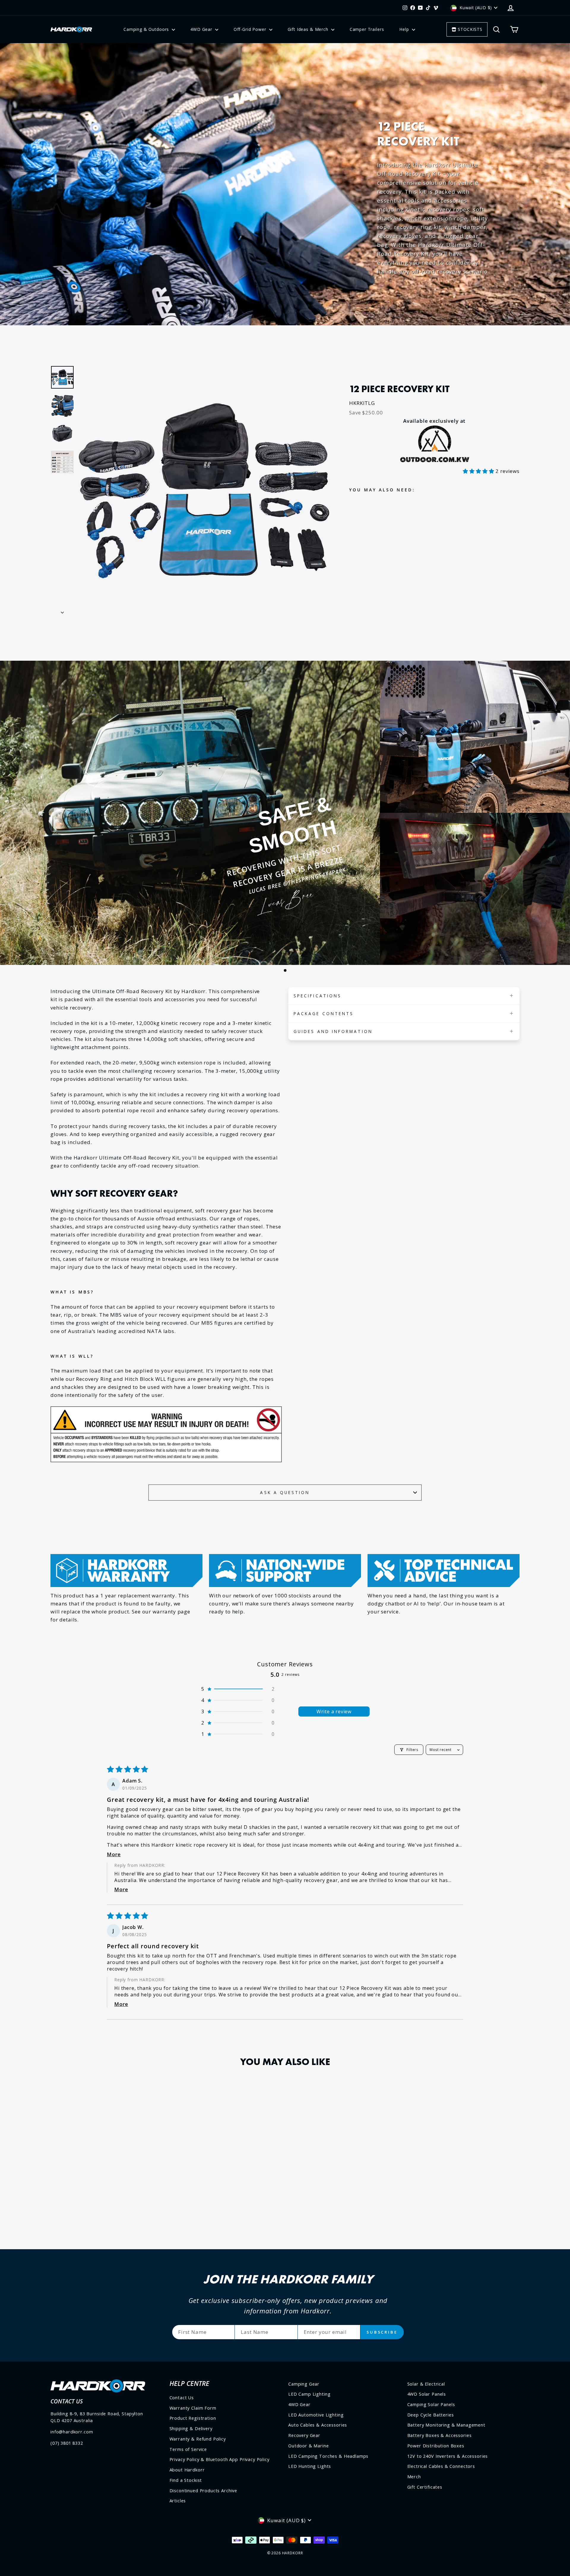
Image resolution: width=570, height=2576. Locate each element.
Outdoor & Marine (309, 2446)
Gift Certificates (425, 2487)
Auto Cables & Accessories (318, 2425)
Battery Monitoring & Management (446, 2425)
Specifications (318, 996)
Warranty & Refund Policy (198, 2439)
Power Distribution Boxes (436, 2446)
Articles (178, 2501)
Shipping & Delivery (191, 2428)
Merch (414, 2477)
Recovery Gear (304, 2435)
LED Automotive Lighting (316, 2415)
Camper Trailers (367, 29)
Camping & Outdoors (147, 29)
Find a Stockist (186, 2480)
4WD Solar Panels (427, 2394)
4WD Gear (202, 29)
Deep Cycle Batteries (431, 2415)
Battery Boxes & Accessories (440, 2435)
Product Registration (193, 2418)
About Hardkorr (187, 2470)
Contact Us (182, 2398)
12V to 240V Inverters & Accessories (448, 2456)
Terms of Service (188, 2449)
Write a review (334, 1711)
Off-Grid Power (251, 29)
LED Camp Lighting (309, 2394)
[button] (479, 471)
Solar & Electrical (426, 2384)
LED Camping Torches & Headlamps (328, 2456)
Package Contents (324, 1013)
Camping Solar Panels (431, 2404)
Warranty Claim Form (193, 2408)
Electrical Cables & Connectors (441, 2466)
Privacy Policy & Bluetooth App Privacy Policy (220, 2459)
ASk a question (285, 1492)
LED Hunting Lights (310, 2466)
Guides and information (333, 1031)
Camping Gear (304, 2384)
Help (405, 29)
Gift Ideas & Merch (309, 29)
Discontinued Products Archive (204, 2491)
